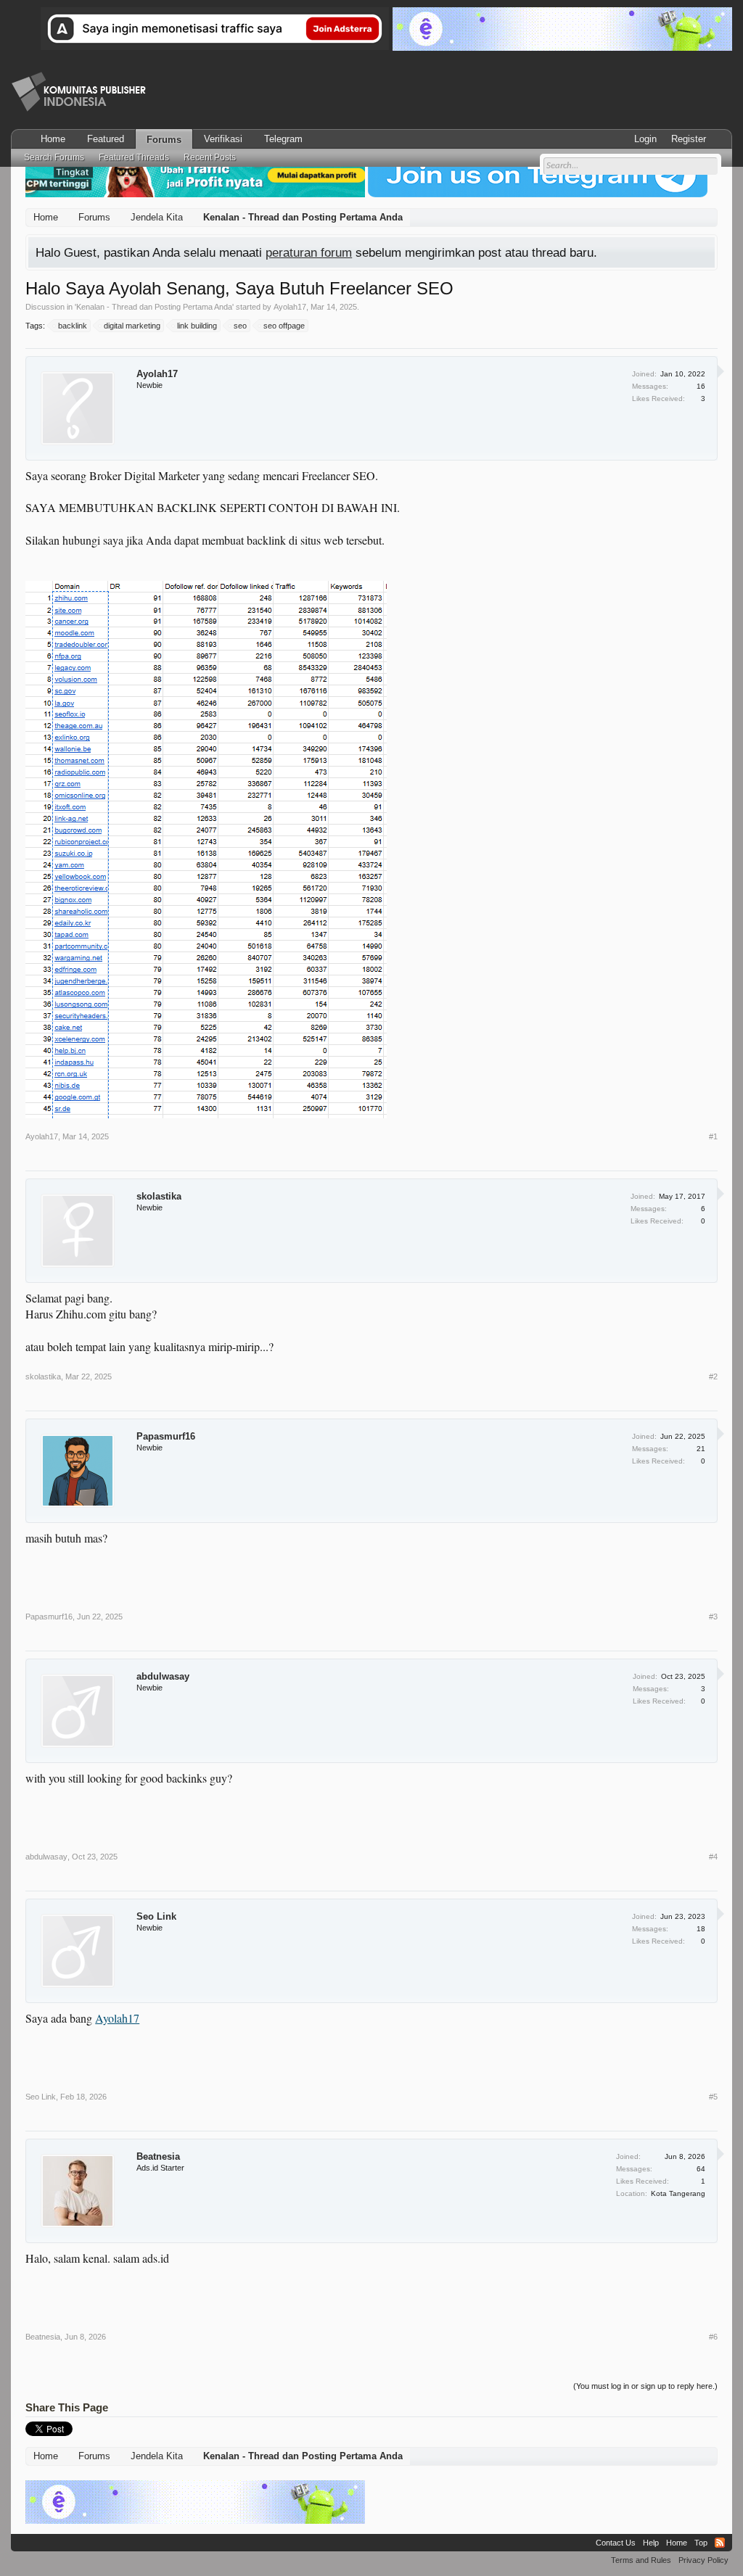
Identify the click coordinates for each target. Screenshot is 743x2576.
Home (53, 139)
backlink (73, 326)
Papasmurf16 (166, 1436)
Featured (106, 139)
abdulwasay (163, 1676)
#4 (713, 1857)
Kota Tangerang (678, 2193)
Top (701, 2543)
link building (197, 326)
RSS (720, 2543)
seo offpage (284, 326)
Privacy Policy (703, 2560)
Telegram (283, 139)
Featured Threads (134, 157)
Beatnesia (158, 2156)
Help (651, 2543)
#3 (713, 1617)
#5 (713, 2097)
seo (240, 326)
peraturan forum (309, 252)
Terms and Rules (641, 2560)
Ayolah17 (290, 307)
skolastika (159, 1196)
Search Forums (54, 157)
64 (701, 2169)
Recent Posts (210, 157)
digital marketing (132, 326)
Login (645, 139)
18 (701, 1929)
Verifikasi (223, 139)
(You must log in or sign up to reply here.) (645, 2386)
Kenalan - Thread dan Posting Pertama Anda (154, 307)
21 (701, 1449)
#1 (713, 1136)
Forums (164, 140)
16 (701, 386)
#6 (713, 2337)
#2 (713, 1376)
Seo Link (156, 1916)
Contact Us (616, 2543)
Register (689, 139)
